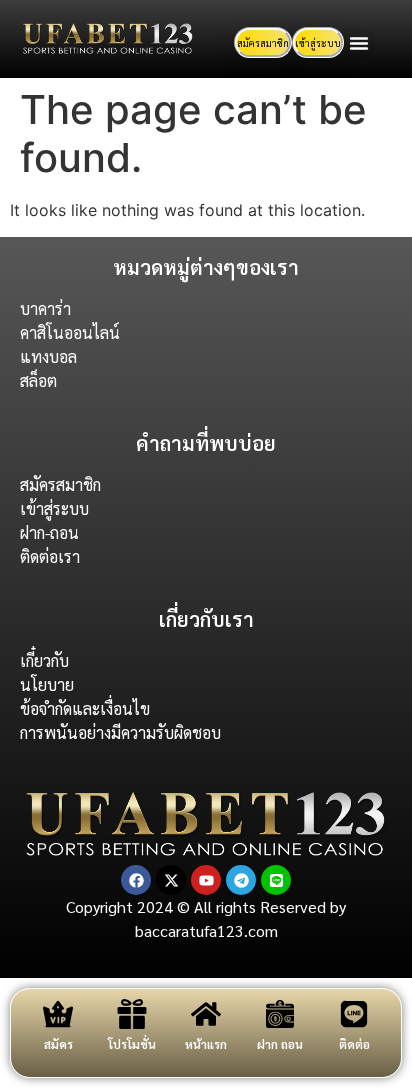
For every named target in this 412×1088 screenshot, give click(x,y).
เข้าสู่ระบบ (318, 42)
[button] (359, 43)
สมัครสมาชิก (263, 42)
